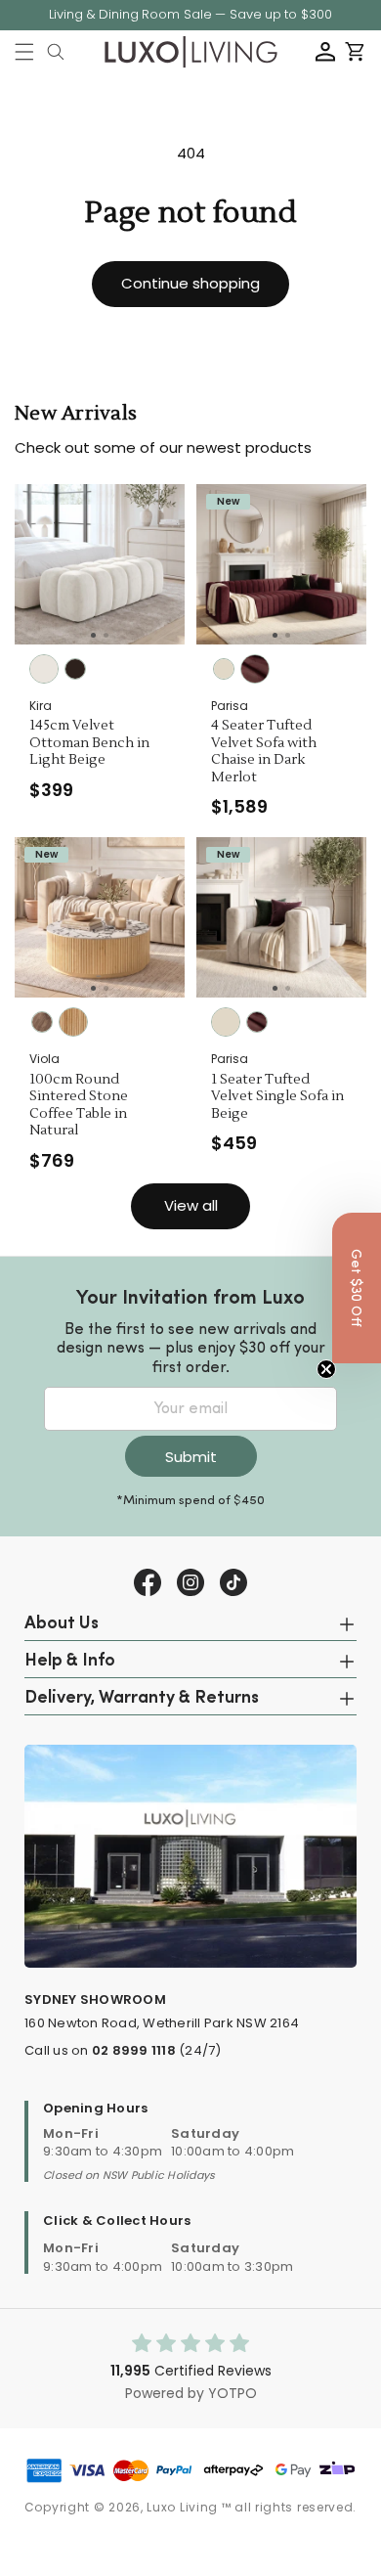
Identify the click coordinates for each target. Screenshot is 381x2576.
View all (191, 1205)
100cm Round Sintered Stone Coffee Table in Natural (79, 1106)
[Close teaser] (326, 1369)
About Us (62, 1624)
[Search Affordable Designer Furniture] (56, 52)
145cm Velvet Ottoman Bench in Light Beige (89, 743)
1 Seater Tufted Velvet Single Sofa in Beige (277, 1097)
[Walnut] (42, 1022)
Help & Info (70, 1662)
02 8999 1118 (134, 2050)
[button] (24, 52)
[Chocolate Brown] (75, 669)
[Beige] (224, 669)
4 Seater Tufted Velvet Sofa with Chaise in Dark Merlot (264, 752)
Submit (191, 1457)
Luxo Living (182, 2507)
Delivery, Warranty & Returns (142, 1699)
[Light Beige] (44, 669)
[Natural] (73, 1022)
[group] (100, 564)
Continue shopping (190, 283)
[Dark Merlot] (255, 669)
